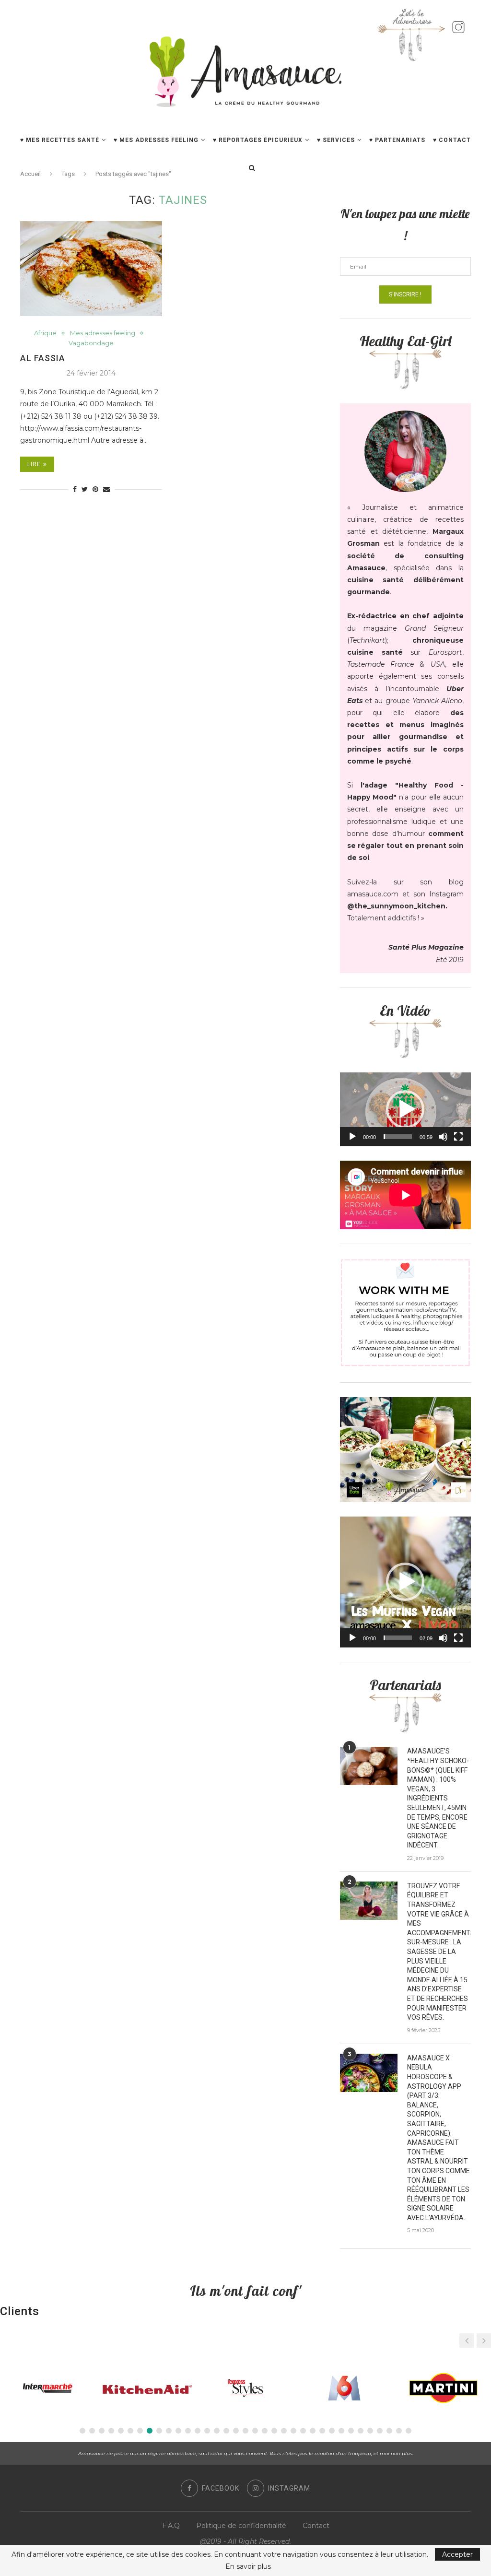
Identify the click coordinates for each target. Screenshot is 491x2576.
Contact (316, 2526)
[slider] (398, 1137)
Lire (34, 464)
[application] (405, 1109)
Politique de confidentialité (241, 2526)
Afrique (45, 333)
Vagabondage (91, 343)
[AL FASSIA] (91, 269)
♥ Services (336, 140)
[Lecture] (352, 1137)
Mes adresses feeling (103, 333)
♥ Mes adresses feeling (156, 140)
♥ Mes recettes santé (60, 140)
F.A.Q (171, 2526)
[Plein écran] (458, 1137)
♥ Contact (452, 140)
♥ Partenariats (397, 140)
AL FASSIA (43, 358)
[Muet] (443, 1137)
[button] (405, 1109)
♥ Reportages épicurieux (258, 140)
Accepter (457, 2554)
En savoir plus (248, 2566)
